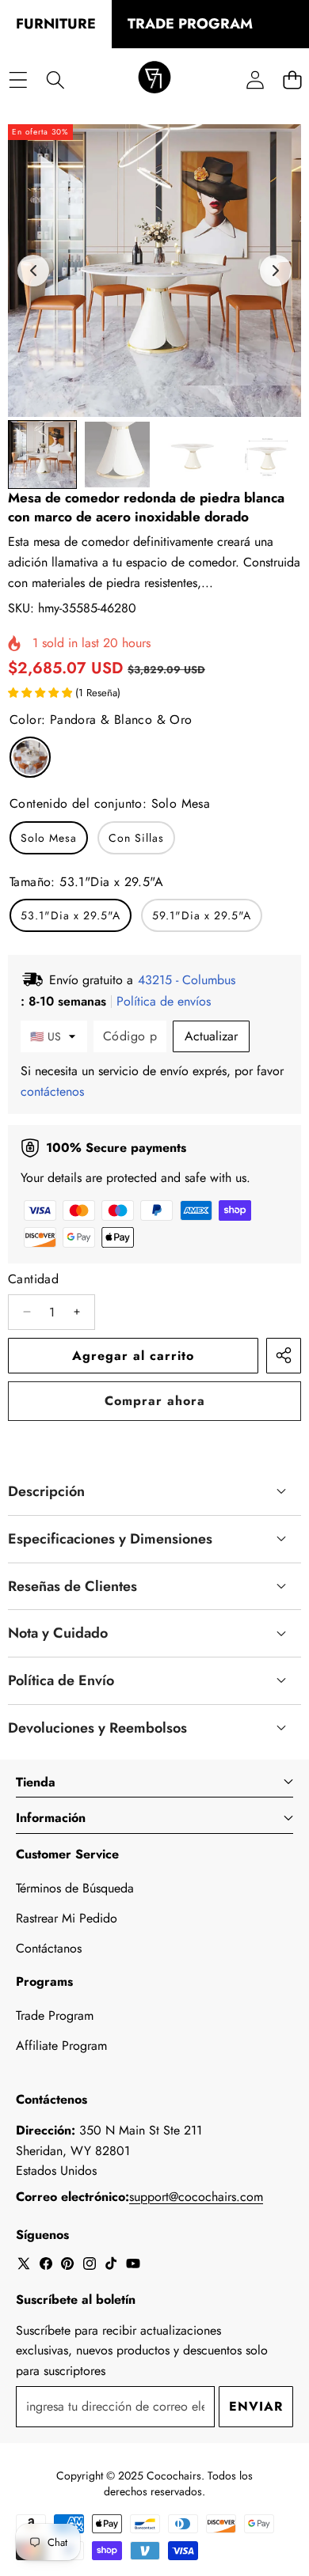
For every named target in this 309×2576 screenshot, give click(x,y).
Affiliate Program (61, 2046)
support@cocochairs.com (196, 2197)
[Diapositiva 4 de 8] (267, 455)
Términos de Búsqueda (75, 1888)
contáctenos (52, 1091)
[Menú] (18, 80)
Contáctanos (49, 1948)
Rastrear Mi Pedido (67, 1918)
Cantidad (33, 1279)
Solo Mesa (49, 838)
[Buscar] (55, 80)
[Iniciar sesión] (255, 80)
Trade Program (55, 2015)
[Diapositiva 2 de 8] (118, 455)
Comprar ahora (155, 1401)
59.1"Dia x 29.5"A (202, 915)
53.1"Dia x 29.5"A (71, 915)
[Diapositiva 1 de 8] (42, 455)
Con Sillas (136, 838)
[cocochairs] (154, 80)
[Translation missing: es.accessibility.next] (276, 271)
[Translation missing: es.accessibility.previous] (33, 271)
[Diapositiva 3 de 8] (192, 455)
